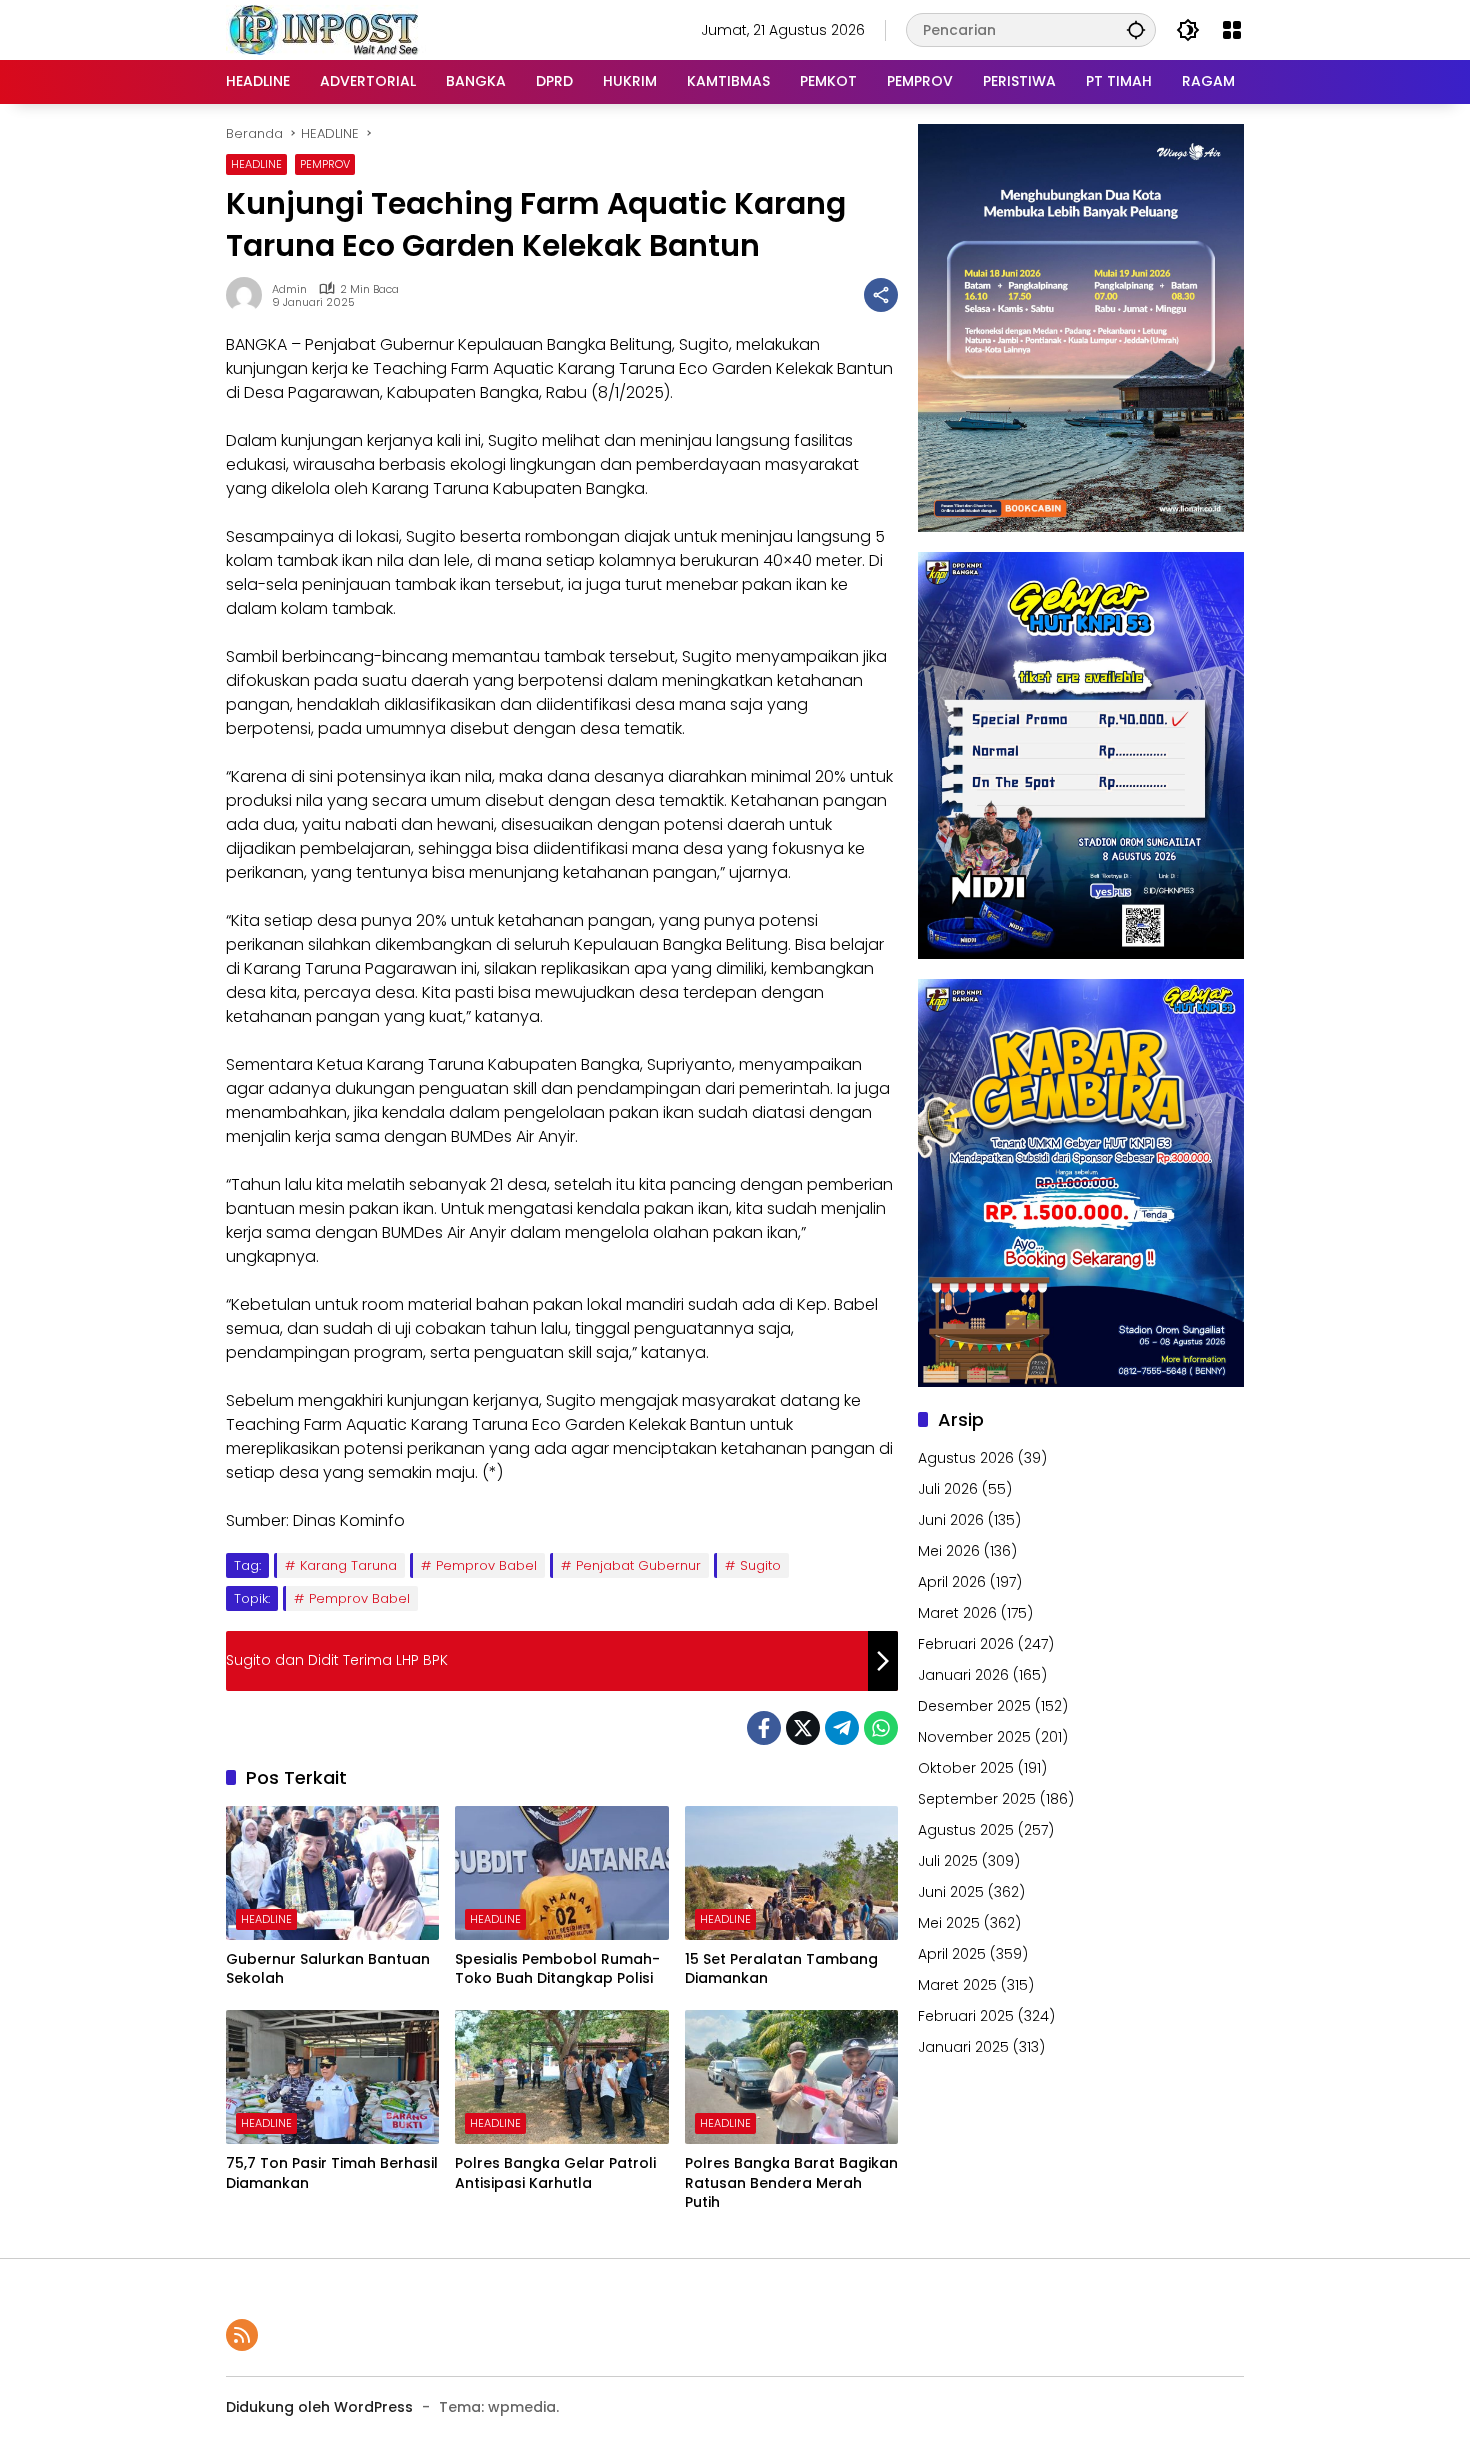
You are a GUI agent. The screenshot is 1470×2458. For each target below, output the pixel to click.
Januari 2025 (963, 2047)
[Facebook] (764, 1728)
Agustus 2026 (966, 1458)
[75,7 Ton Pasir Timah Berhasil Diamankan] (332, 2077)
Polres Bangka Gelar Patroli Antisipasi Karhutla (555, 2173)
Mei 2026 (949, 1551)
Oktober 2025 (966, 1768)
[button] (1136, 29)
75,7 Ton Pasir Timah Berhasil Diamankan (332, 2173)
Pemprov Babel (486, 1565)
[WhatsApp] (881, 1728)
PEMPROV (325, 164)
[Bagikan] (881, 295)
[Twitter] (803, 1728)
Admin (289, 289)
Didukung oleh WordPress (319, 2407)
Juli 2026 (948, 1489)
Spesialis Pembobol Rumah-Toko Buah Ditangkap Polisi (557, 1969)
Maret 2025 (957, 1985)
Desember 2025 (974, 1706)
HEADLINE (256, 164)
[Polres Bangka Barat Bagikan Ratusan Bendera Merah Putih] (791, 2077)
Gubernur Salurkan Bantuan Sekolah (328, 1969)
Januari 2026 (963, 1675)
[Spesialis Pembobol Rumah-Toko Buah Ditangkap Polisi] (561, 1873)
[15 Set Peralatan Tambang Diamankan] (791, 1873)
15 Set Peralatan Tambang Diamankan (781, 1969)
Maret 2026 (957, 1613)
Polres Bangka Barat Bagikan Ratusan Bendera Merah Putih (791, 2183)
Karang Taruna (348, 1565)
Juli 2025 (948, 1861)
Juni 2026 (951, 1520)
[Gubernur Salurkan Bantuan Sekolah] (332, 1873)
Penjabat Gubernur (638, 1565)
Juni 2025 (951, 1892)
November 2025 (974, 1737)
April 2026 (952, 1582)
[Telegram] (842, 1728)
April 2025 (952, 1954)
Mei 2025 (949, 1923)
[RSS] (242, 2335)
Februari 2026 (966, 1644)
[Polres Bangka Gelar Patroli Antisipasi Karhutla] (561, 2077)
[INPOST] (326, 29)
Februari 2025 (966, 2016)
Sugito (760, 1565)
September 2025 (977, 1799)
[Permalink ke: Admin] (249, 295)
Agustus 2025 (966, 1830)
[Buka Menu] (1232, 30)
